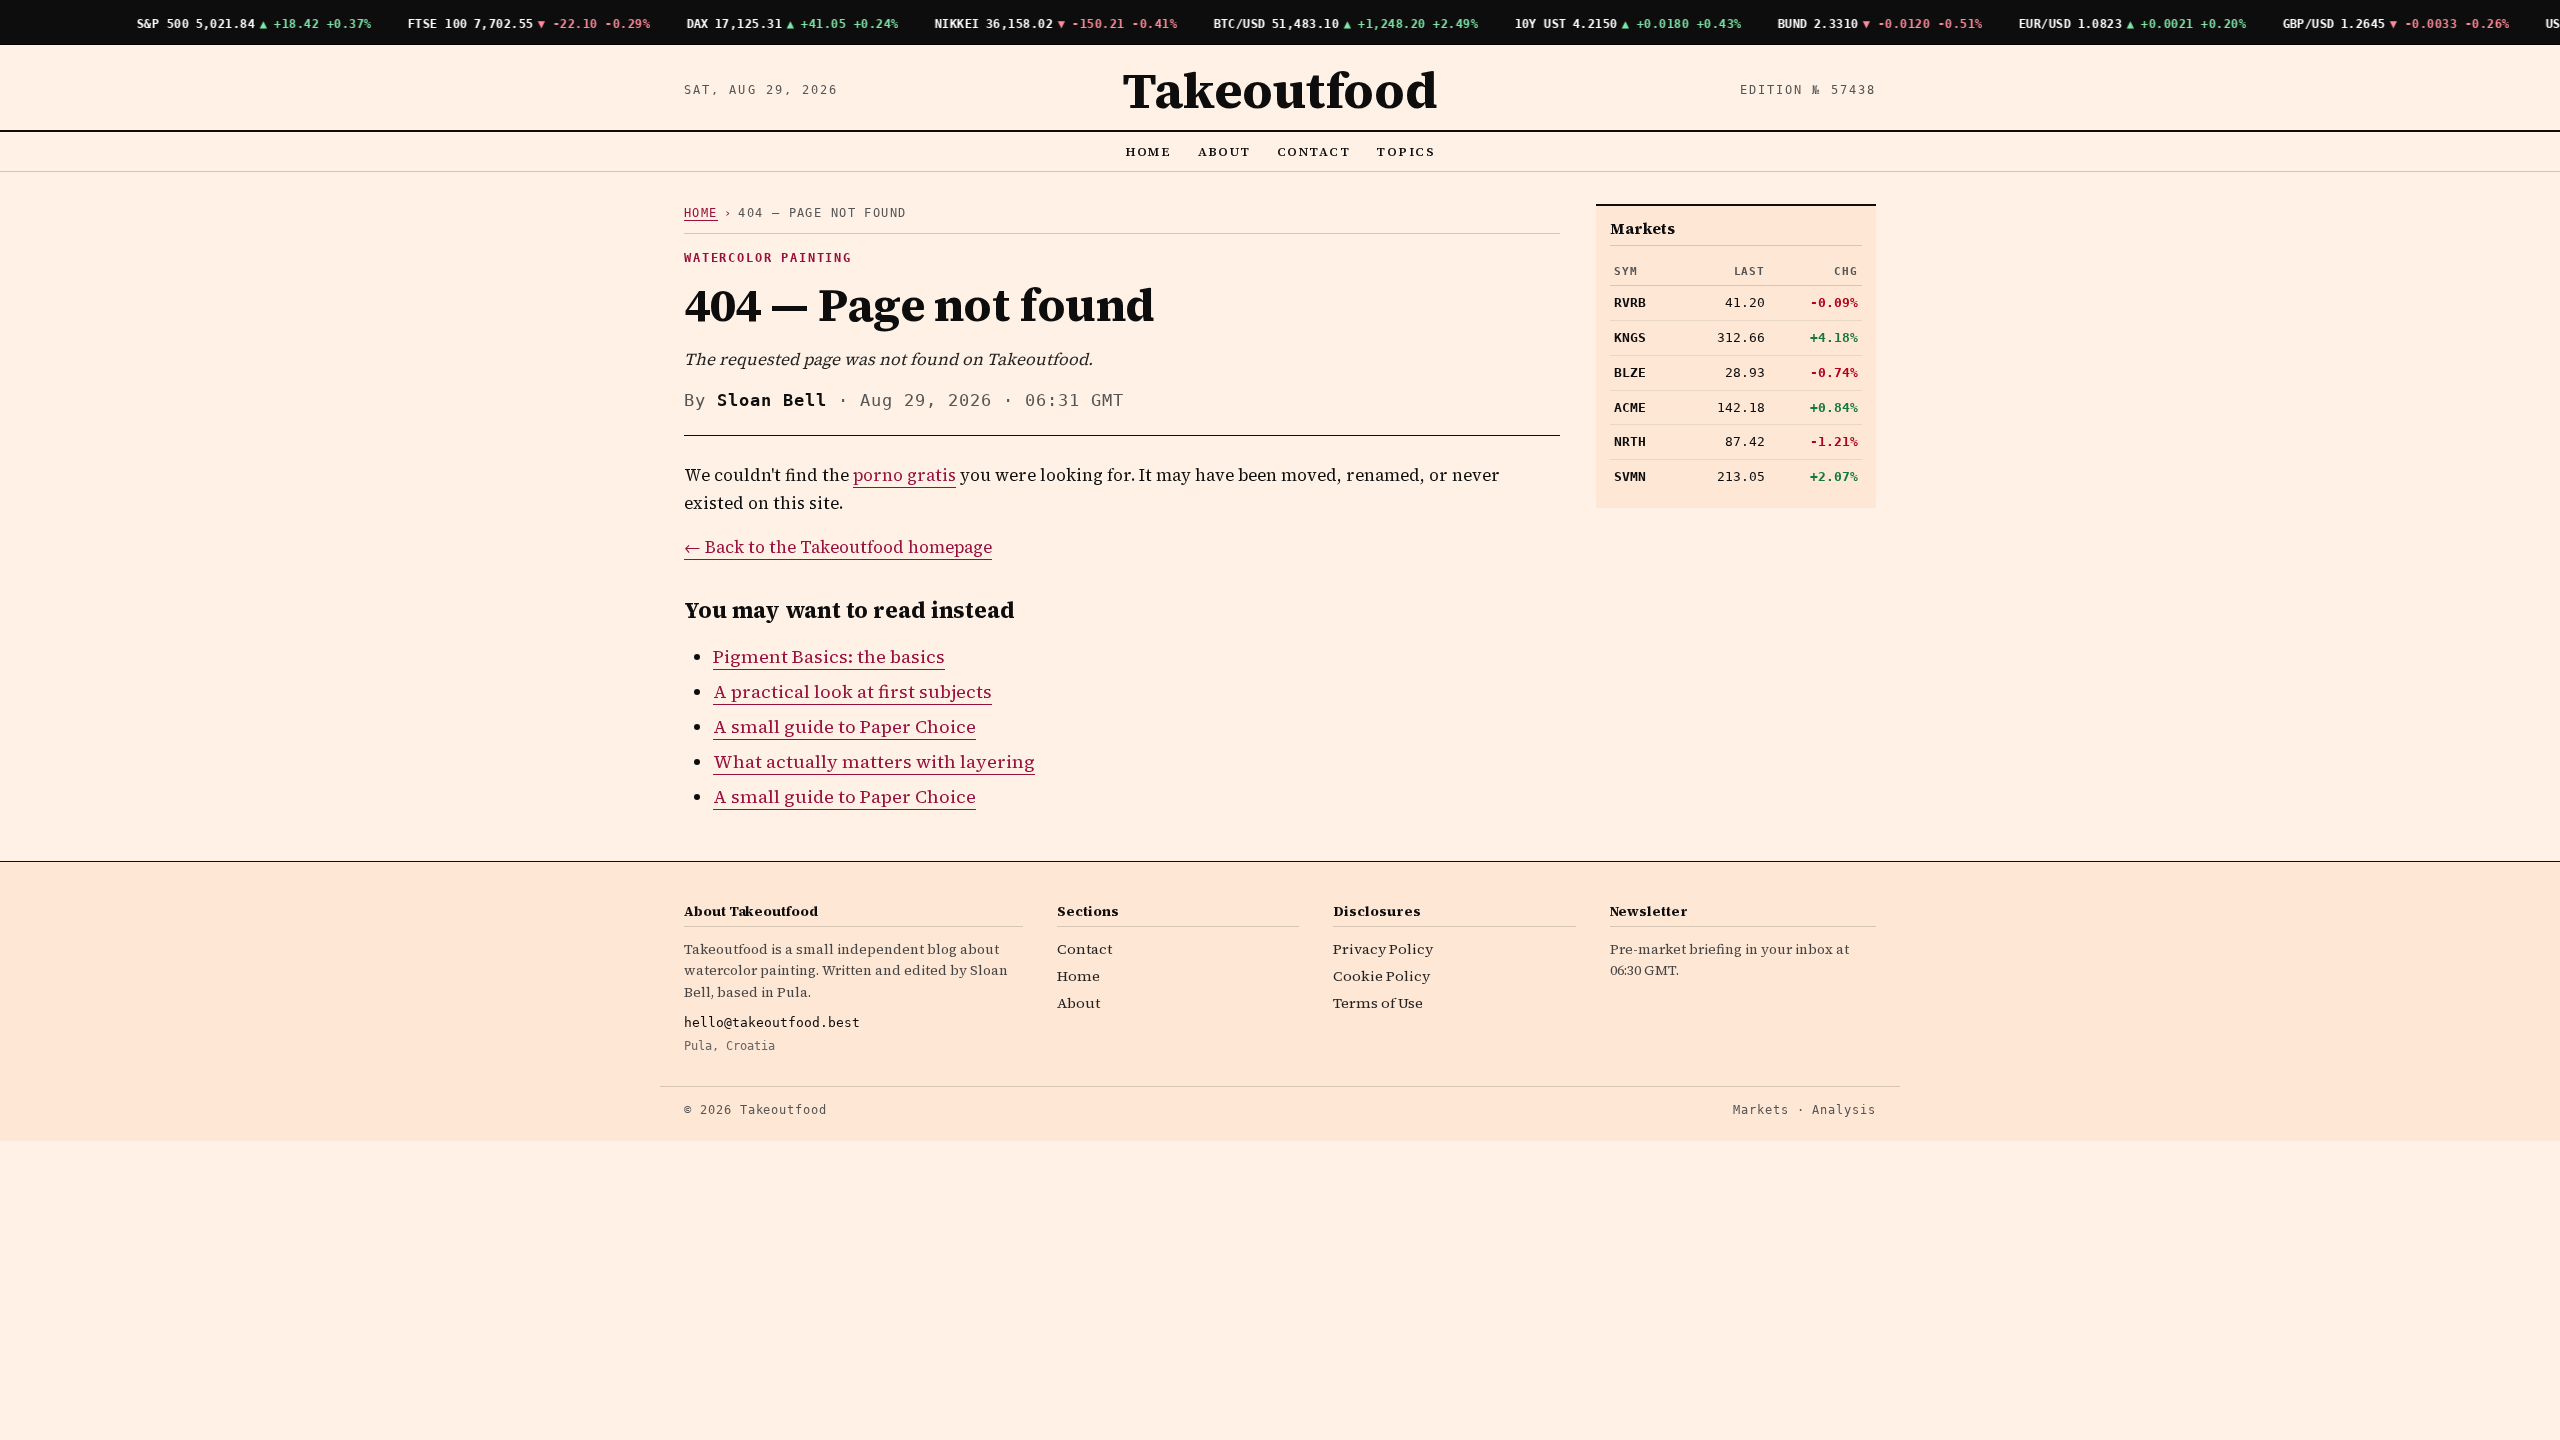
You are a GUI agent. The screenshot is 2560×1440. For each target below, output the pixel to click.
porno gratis (904, 475)
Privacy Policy (1383, 949)
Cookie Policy (1381, 976)
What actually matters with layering (874, 761)
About (1225, 151)
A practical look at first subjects (852, 691)
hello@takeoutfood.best (772, 1022)
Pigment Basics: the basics (829, 656)
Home (1148, 151)
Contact (1313, 151)
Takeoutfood (1279, 90)
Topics (1405, 151)
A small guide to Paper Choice (844, 726)
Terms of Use (1378, 1003)
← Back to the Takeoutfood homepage (838, 547)
